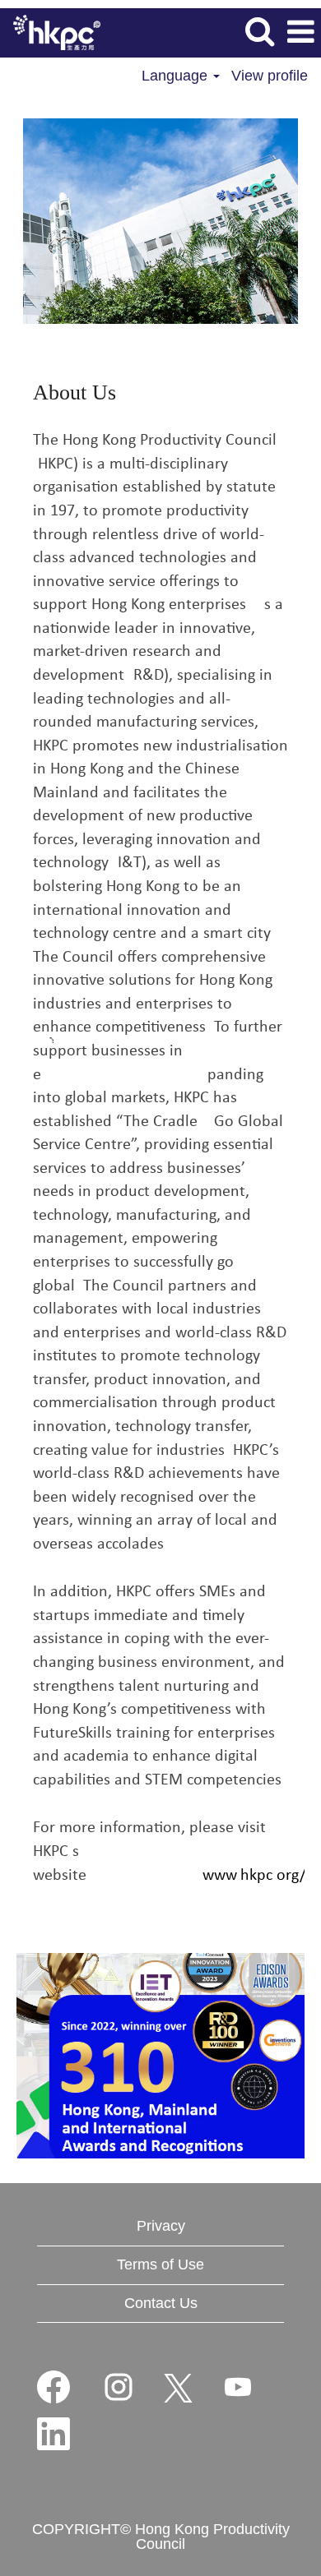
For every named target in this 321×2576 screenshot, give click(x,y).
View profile (270, 76)
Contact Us (161, 2303)
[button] (300, 33)
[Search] (259, 32)
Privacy (161, 2226)
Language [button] (177, 76)
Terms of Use (160, 2264)
